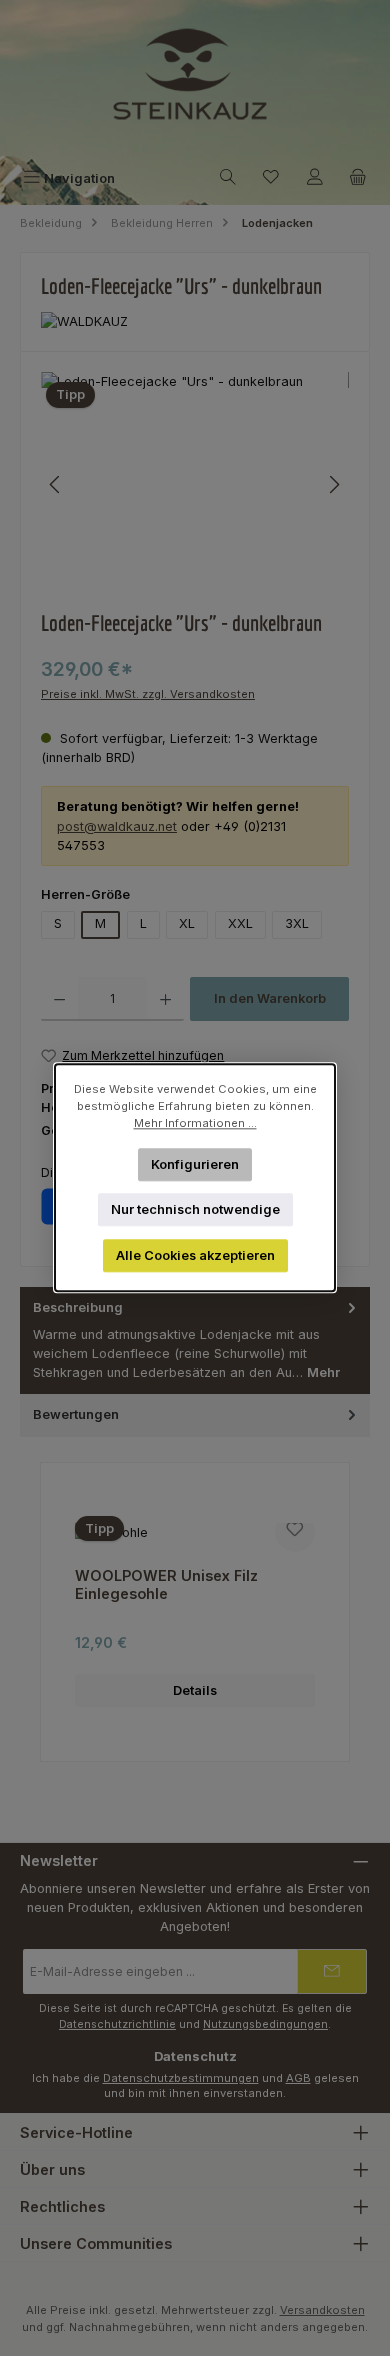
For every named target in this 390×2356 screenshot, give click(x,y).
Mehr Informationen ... (195, 1123)
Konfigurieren (195, 1164)
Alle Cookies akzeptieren (195, 1255)
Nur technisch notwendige (195, 1209)
